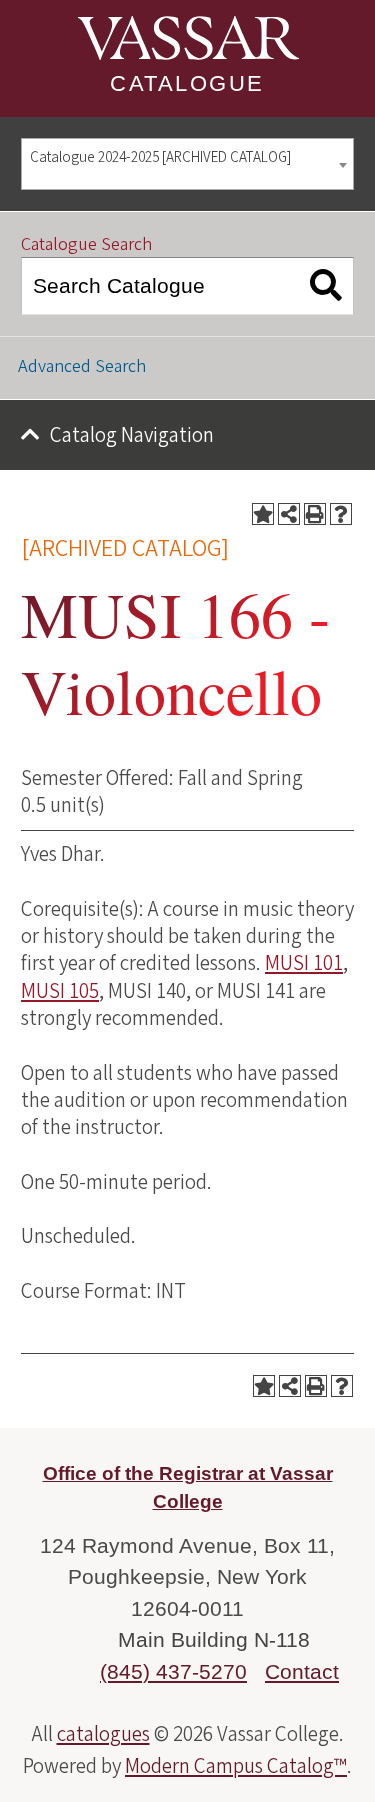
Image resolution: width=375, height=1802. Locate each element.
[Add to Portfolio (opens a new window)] (263, 514)
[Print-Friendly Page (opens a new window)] (315, 514)
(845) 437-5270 (173, 1671)
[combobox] (187, 164)
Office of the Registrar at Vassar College (188, 1488)
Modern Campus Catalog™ (236, 1766)
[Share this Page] (289, 514)
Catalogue (187, 83)
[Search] (326, 286)
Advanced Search (82, 366)
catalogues (103, 1734)
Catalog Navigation (132, 435)
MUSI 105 (60, 991)
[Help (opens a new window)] (341, 514)
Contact (302, 1671)
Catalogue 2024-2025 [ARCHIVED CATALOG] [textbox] (160, 157)
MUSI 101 (304, 963)
